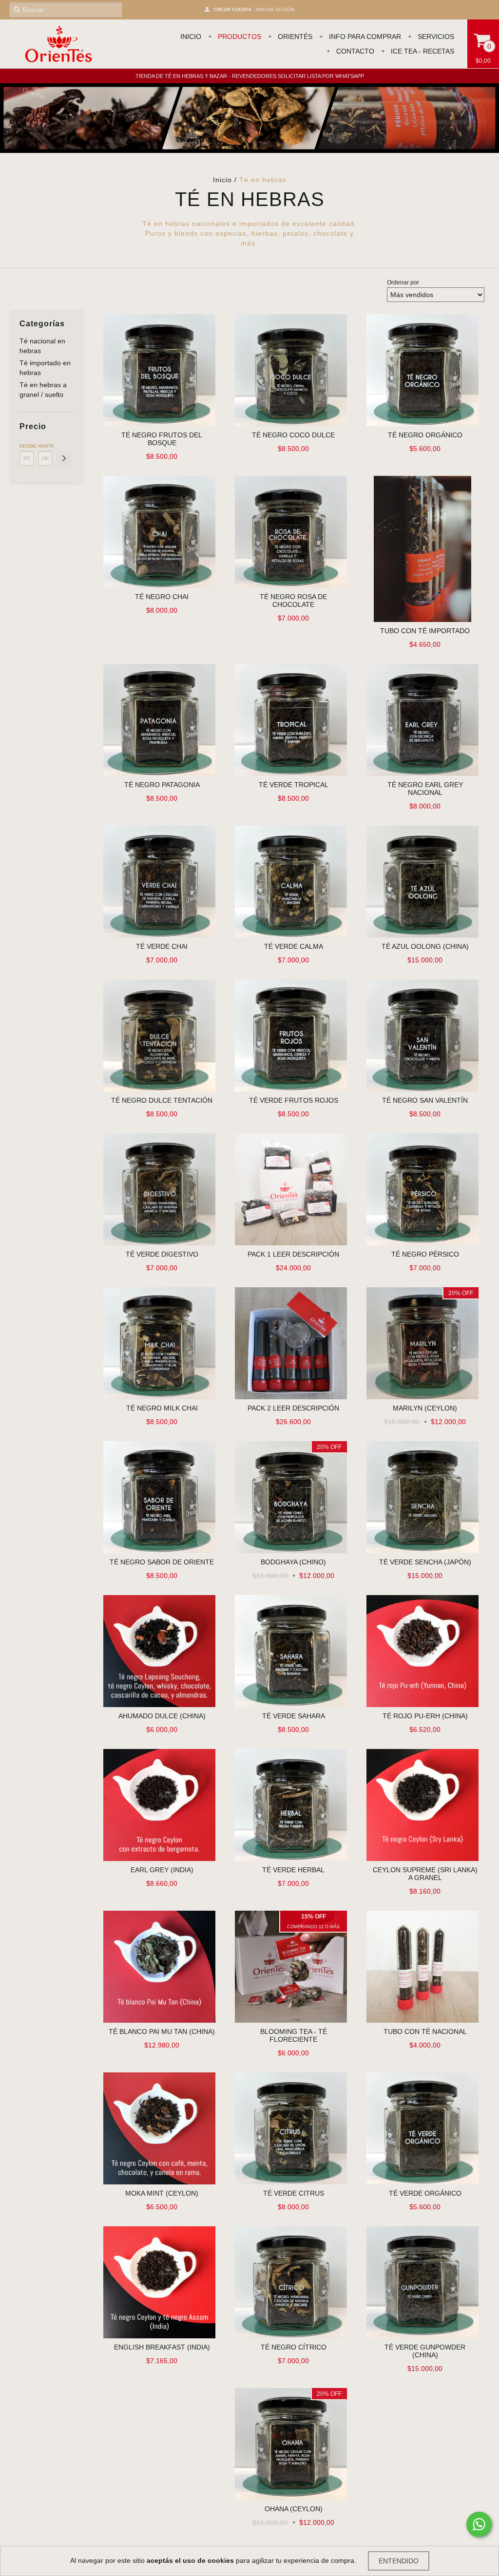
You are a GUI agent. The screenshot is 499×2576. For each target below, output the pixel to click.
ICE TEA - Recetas (422, 51)
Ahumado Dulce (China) (162, 1716)
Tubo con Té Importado (425, 631)
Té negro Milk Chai (162, 1408)
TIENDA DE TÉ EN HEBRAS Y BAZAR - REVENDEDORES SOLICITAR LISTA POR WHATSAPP (250, 76)
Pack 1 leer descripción (293, 1254)
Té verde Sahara (294, 1716)
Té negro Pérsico (425, 1254)
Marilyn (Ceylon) (425, 1408)
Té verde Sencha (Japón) (425, 1562)
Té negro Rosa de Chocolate (293, 601)
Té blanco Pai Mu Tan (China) (162, 2031)
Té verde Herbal (293, 1870)
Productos (239, 37)
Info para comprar (364, 37)
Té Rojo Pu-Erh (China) (425, 1716)
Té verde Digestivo (162, 1254)
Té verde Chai (162, 946)
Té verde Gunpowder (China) (425, 2351)
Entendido (399, 2561)
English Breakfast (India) (162, 2347)
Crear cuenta (232, 9)
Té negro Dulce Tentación (162, 1100)
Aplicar (64, 458)
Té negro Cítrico (294, 2347)
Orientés (294, 37)
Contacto (354, 51)
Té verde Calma (294, 946)
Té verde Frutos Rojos (294, 1100)
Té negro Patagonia (162, 785)
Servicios (435, 37)
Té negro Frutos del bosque (162, 439)
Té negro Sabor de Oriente (162, 1562)
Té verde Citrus (294, 2193)
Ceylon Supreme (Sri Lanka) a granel (425, 1874)
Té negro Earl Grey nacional (425, 789)
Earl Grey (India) (162, 1870)
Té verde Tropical (294, 785)
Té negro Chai (162, 597)
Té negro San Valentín (425, 1100)
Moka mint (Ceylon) (162, 2193)
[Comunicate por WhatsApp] (479, 2524)
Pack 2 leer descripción (293, 1408)
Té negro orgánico (425, 435)
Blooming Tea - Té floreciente (294, 2035)
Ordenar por (403, 282)
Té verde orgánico (425, 2193)
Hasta (45, 446)
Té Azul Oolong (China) (425, 946)
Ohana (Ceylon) (294, 2509)
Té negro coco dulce (293, 435)
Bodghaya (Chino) (293, 1562)
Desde (27, 446)
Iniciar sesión (275, 9)
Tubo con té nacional (425, 2031)
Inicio (191, 37)
